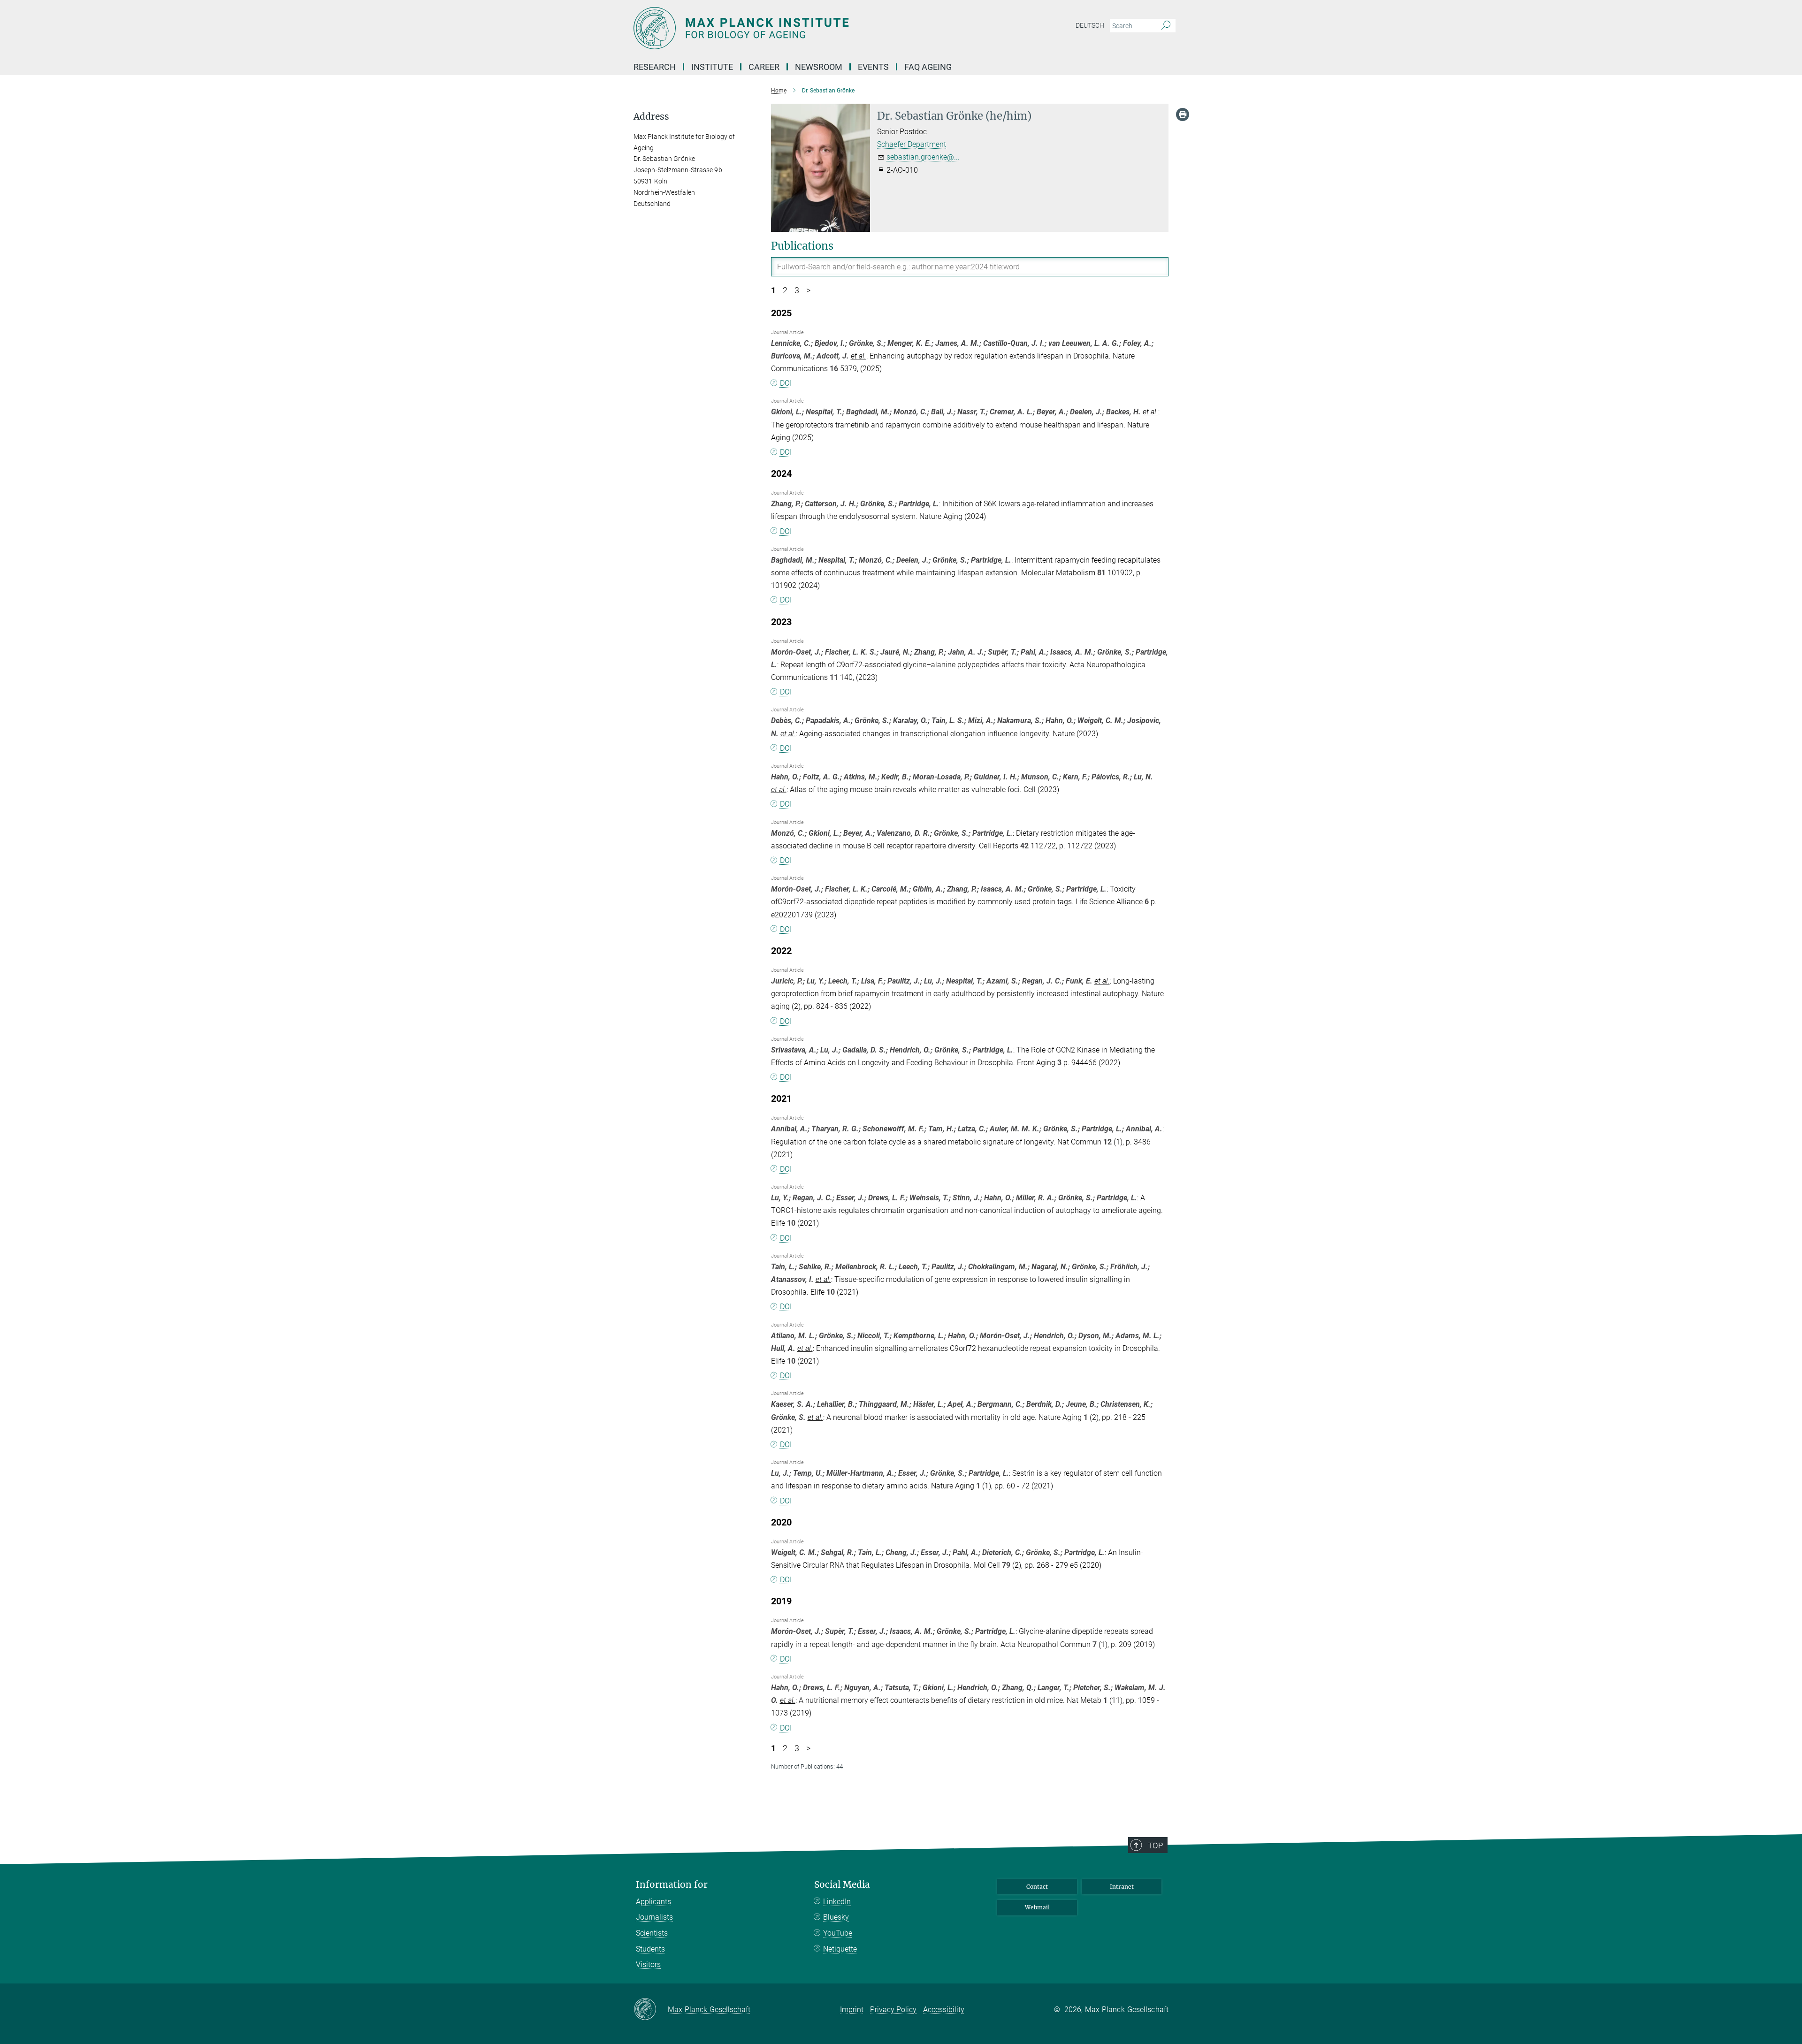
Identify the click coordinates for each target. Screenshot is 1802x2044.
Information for (672, 1885)
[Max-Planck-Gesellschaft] (651, 2010)
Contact (1037, 1887)
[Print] (1183, 114)
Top (1155, 1846)
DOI (786, 383)
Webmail (1037, 1907)
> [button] (808, 290)
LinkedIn (837, 1902)
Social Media (842, 1885)
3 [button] (797, 290)
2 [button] (785, 290)
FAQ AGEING (929, 67)
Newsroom (819, 67)
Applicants (653, 1902)
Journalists (654, 1917)
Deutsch (1090, 25)
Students (650, 1949)
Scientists (652, 1933)
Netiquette (840, 1949)
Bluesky (836, 1917)
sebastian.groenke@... (923, 157)
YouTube (838, 1933)
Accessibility (944, 2010)
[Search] (1166, 26)
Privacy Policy (893, 2010)
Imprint (852, 2010)
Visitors (648, 1964)
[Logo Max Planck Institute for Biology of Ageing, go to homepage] (809, 28)
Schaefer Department (912, 144)
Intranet (1122, 1887)
